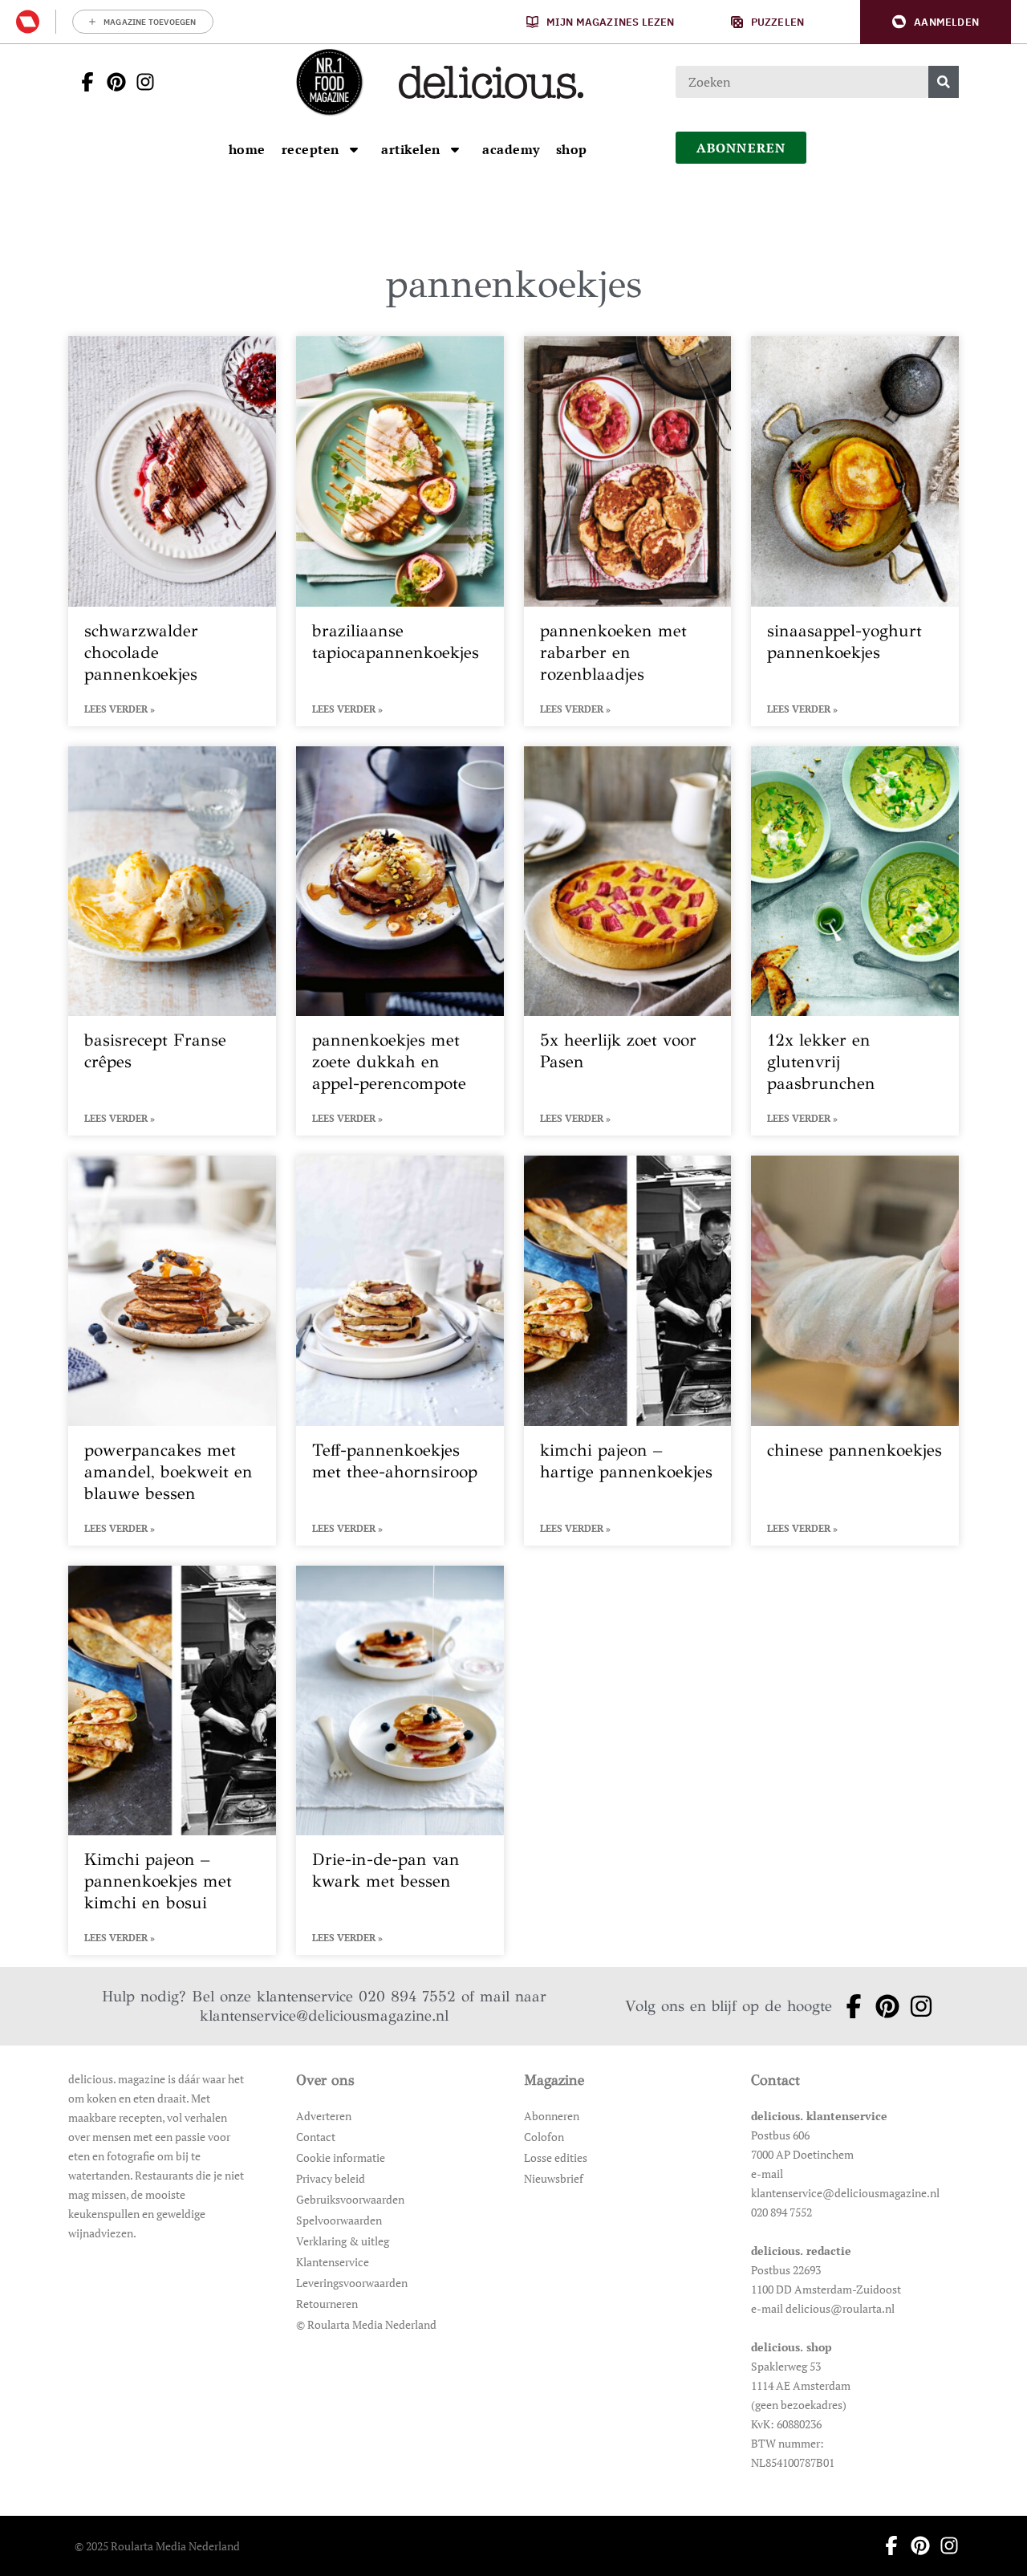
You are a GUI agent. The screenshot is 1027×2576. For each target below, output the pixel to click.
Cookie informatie (341, 2158)
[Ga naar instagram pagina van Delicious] (140, 82)
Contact (316, 2137)
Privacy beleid (331, 2178)
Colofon (544, 2137)
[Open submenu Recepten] (354, 149)
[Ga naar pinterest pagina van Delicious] (112, 82)
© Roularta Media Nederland (366, 2324)
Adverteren (324, 2116)
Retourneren (327, 2304)
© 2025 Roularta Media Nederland (157, 2546)
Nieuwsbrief (554, 2178)
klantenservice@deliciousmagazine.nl (324, 2015)
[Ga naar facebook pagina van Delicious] (83, 82)
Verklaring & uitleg (343, 2241)
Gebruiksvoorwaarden (350, 2199)
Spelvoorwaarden (339, 2220)
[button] (936, 22)
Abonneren (552, 2116)
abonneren (741, 148)
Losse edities (556, 2158)
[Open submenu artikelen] (455, 149)
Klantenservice (333, 2262)
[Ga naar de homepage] (329, 82)
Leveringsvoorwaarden (352, 2283)
